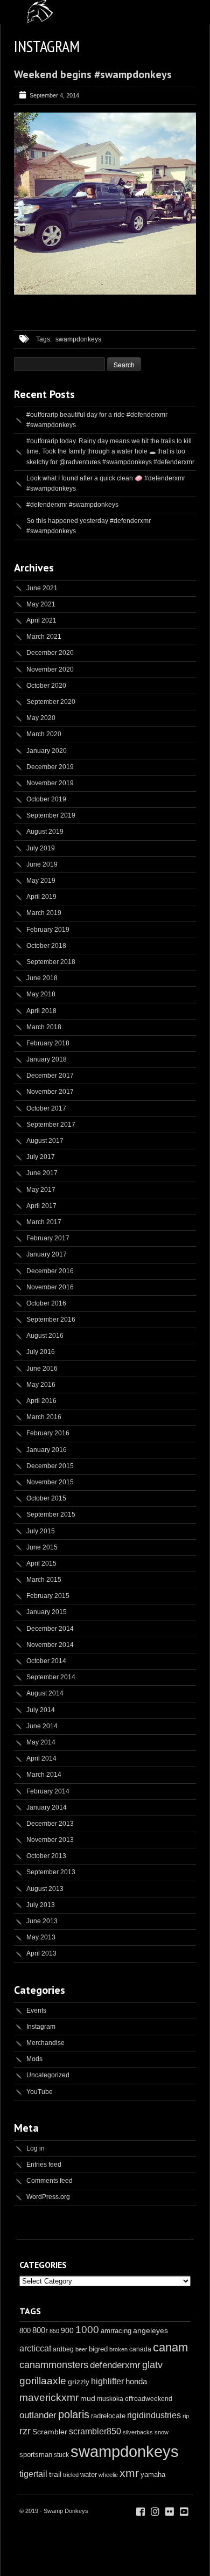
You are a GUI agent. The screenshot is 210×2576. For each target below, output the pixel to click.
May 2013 (41, 1937)
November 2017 (50, 1092)
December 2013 (50, 1824)
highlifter (107, 2381)
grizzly (79, 2382)
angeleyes (150, 2330)
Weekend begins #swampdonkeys (93, 74)
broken (118, 2349)
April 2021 (41, 620)
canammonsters (54, 2365)
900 (67, 2330)
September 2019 (51, 815)
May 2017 (41, 1190)
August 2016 (45, 1336)
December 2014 (50, 1629)
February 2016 (48, 1433)
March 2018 (44, 1027)
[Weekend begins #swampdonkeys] (105, 292)
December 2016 (50, 1271)
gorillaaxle (43, 2381)
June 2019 (42, 864)
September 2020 (51, 702)
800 (25, 2331)
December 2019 (50, 767)
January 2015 (47, 1612)
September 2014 (51, 1677)
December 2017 (50, 1076)
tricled (71, 2475)
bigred (98, 2349)
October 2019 (46, 799)
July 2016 (41, 1352)
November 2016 (50, 1287)
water (89, 2474)
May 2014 (41, 1742)
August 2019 (45, 832)
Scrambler (50, 2432)
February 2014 (48, 1791)
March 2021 (44, 637)
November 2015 (50, 1482)
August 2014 (45, 1693)
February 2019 (48, 930)
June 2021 (42, 588)
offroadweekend (149, 2399)
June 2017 (42, 1173)
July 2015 (41, 1531)
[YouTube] (184, 2512)
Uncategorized (48, 2075)
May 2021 (41, 604)
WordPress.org (48, 2197)
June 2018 (42, 978)
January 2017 (47, 1254)
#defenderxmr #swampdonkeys (72, 505)
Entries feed (44, 2165)
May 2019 (41, 881)
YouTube (40, 2092)
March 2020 (44, 734)
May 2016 (41, 1385)
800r (40, 2330)
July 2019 (41, 848)
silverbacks (138, 2432)
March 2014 (44, 1775)
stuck (61, 2455)
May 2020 (41, 718)
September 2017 (51, 1125)
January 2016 (47, 1450)
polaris (74, 2414)
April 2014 (41, 1758)
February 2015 (48, 1596)
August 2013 (45, 1889)
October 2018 (46, 946)
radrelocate (108, 2416)
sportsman (36, 2455)
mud (88, 2398)
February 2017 (48, 1238)
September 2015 (51, 1514)
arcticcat (35, 2348)
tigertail (33, 2474)
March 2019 (44, 913)
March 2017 (44, 1222)
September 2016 (51, 1320)
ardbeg (63, 2349)
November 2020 (50, 669)
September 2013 (51, 1872)
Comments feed (50, 2181)
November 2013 (50, 1840)
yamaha (153, 2474)
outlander (38, 2415)
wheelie (108, 2475)
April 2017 (41, 1206)
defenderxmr (115, 2365)
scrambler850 (95, 2431)
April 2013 (41, 1953)
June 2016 (42, 1369)
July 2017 (41, 1157)
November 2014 (50, 1645)
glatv (152, 2365)
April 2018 (41, 1011)
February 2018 (48, 1043)
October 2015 (46, 1498)
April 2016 (41, 1401)
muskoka (110, 2399)
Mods (34, 2059)
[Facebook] (141, 2512)
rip (186, 2416)
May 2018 (41, 994)
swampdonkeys (78, 339)
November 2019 (50, 783)
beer (81, 2349)
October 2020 (46, 686)
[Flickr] (170, 2512)
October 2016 (46, 1303)
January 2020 (47, 751)
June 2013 (42, 1921)
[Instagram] (155, 2512)
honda (136, 2381)
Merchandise (45, 2043)
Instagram (41, 2027)
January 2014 (47, 1807)
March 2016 (44, 1417)
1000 (87, 2330)
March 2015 (44, 1580)
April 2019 (41, 897)
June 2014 (42, 1726)
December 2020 (50, 653)
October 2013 (46, 1856)
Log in (36, 2148)
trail (55, 2474)
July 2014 (41, 1710)
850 (54, 2331)
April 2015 (41, 1563)
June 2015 (42, 1547)
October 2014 (46, 1661)
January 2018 (47, 1059)
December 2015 (50, 1466)
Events (36, 2010)
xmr (129, 2473)
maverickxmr (49, 2397)
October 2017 (46, 1108)
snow (162, 2432)
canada (140, 2349)
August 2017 (45, 1141)
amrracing (116, 2331)
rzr (25, 2431)
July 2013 (41, 1905)
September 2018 (51, 962)
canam (170, 2347)
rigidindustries (154, 2415)
